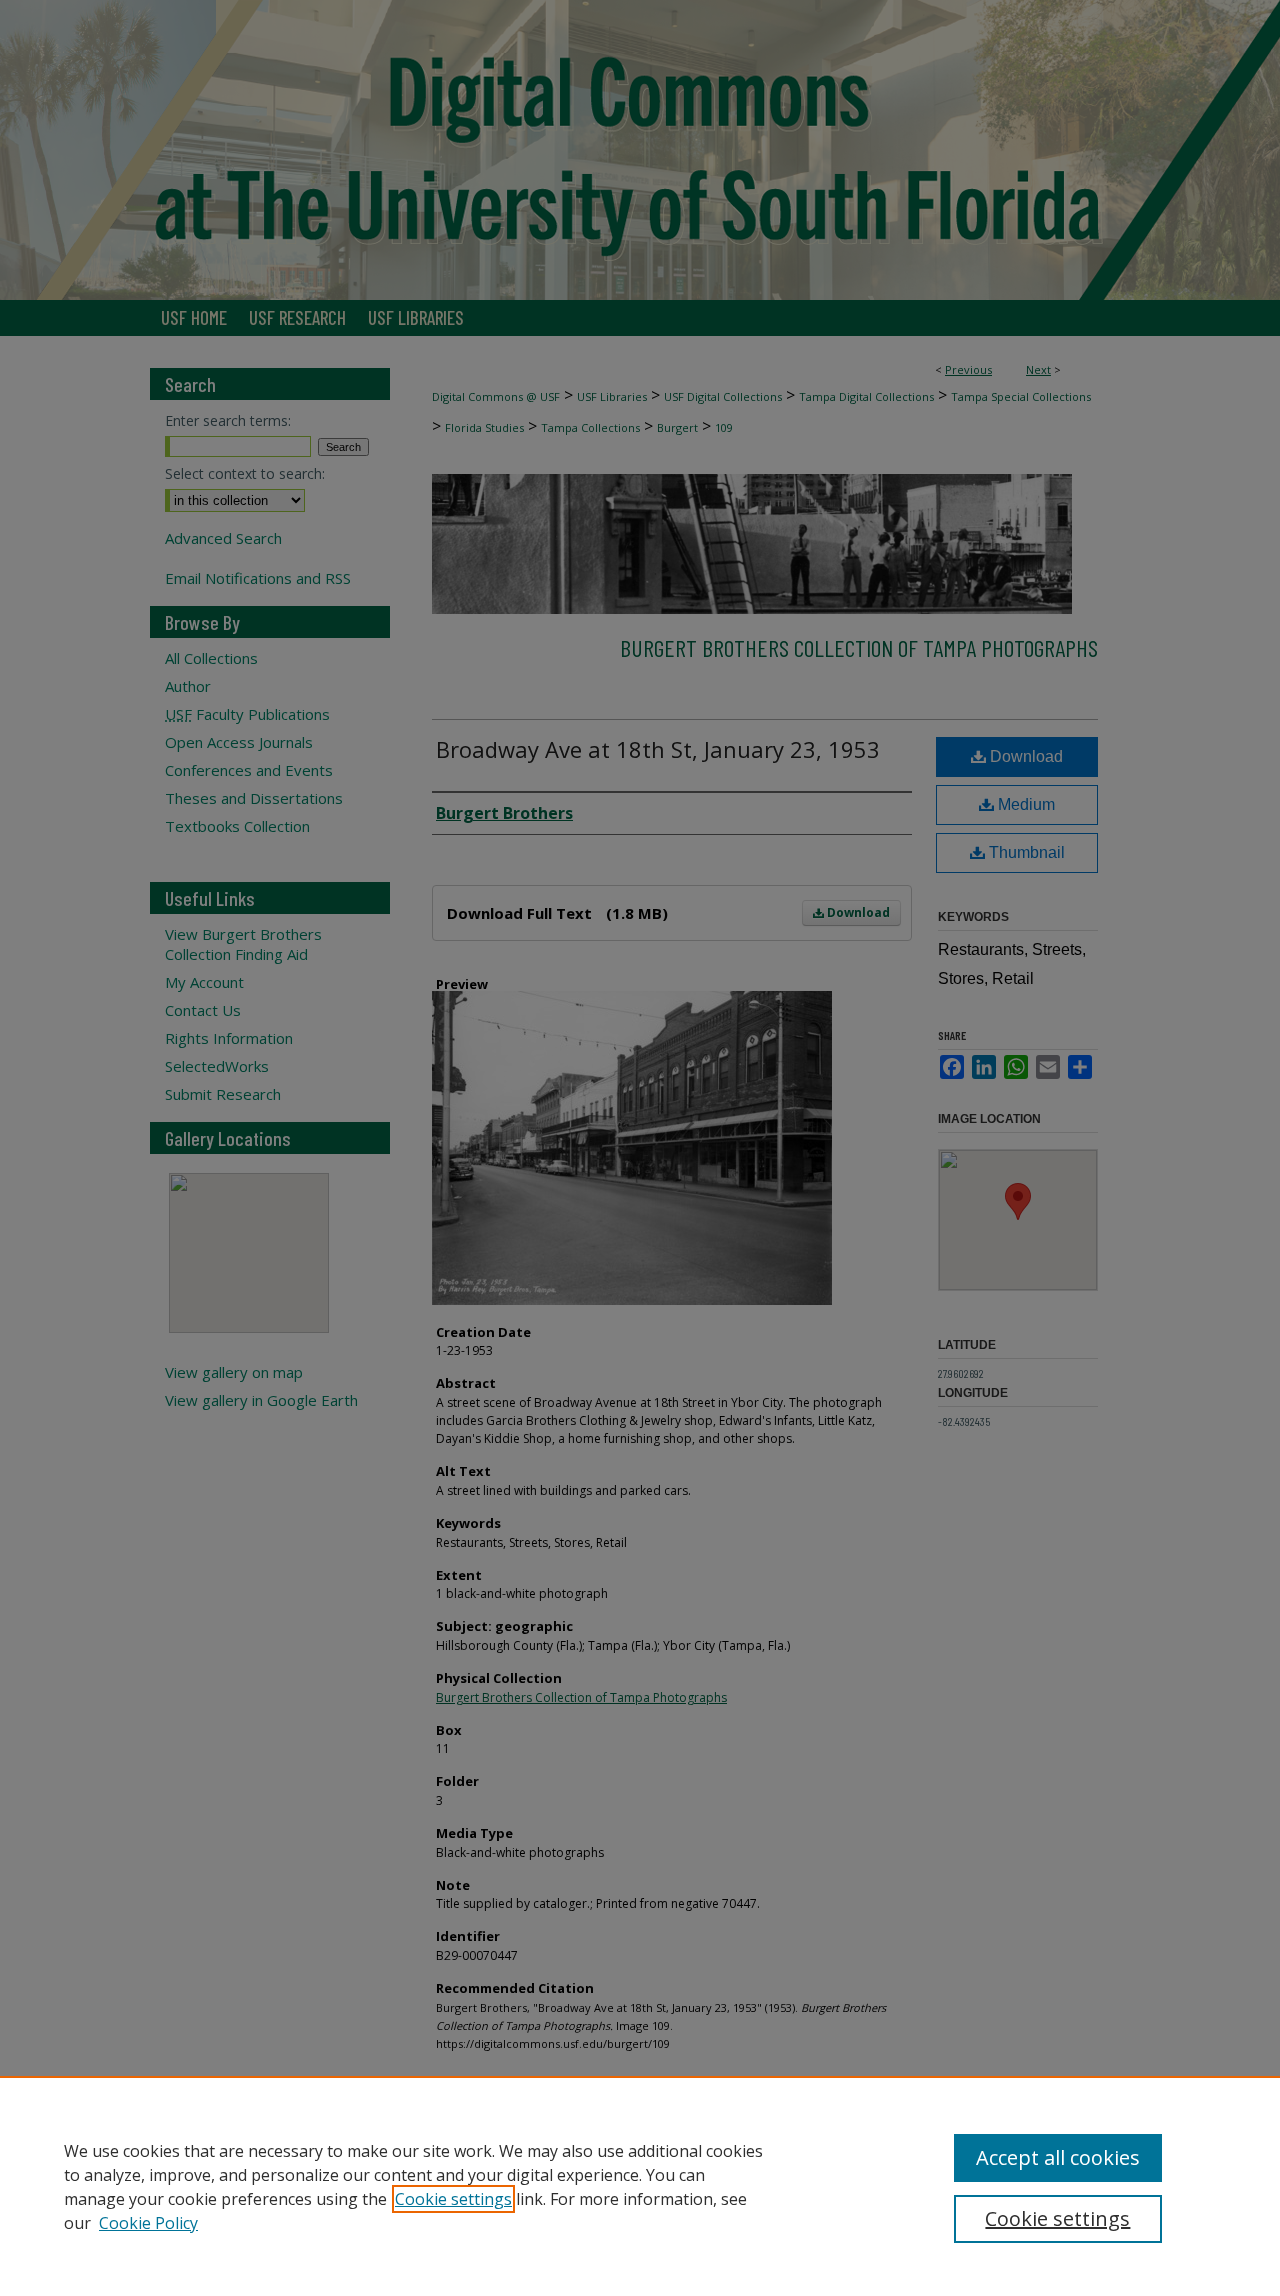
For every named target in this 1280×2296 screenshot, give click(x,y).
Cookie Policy (148, 2223)
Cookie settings (453, 2199)
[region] (640, 2186)
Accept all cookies (1058, 2157)
